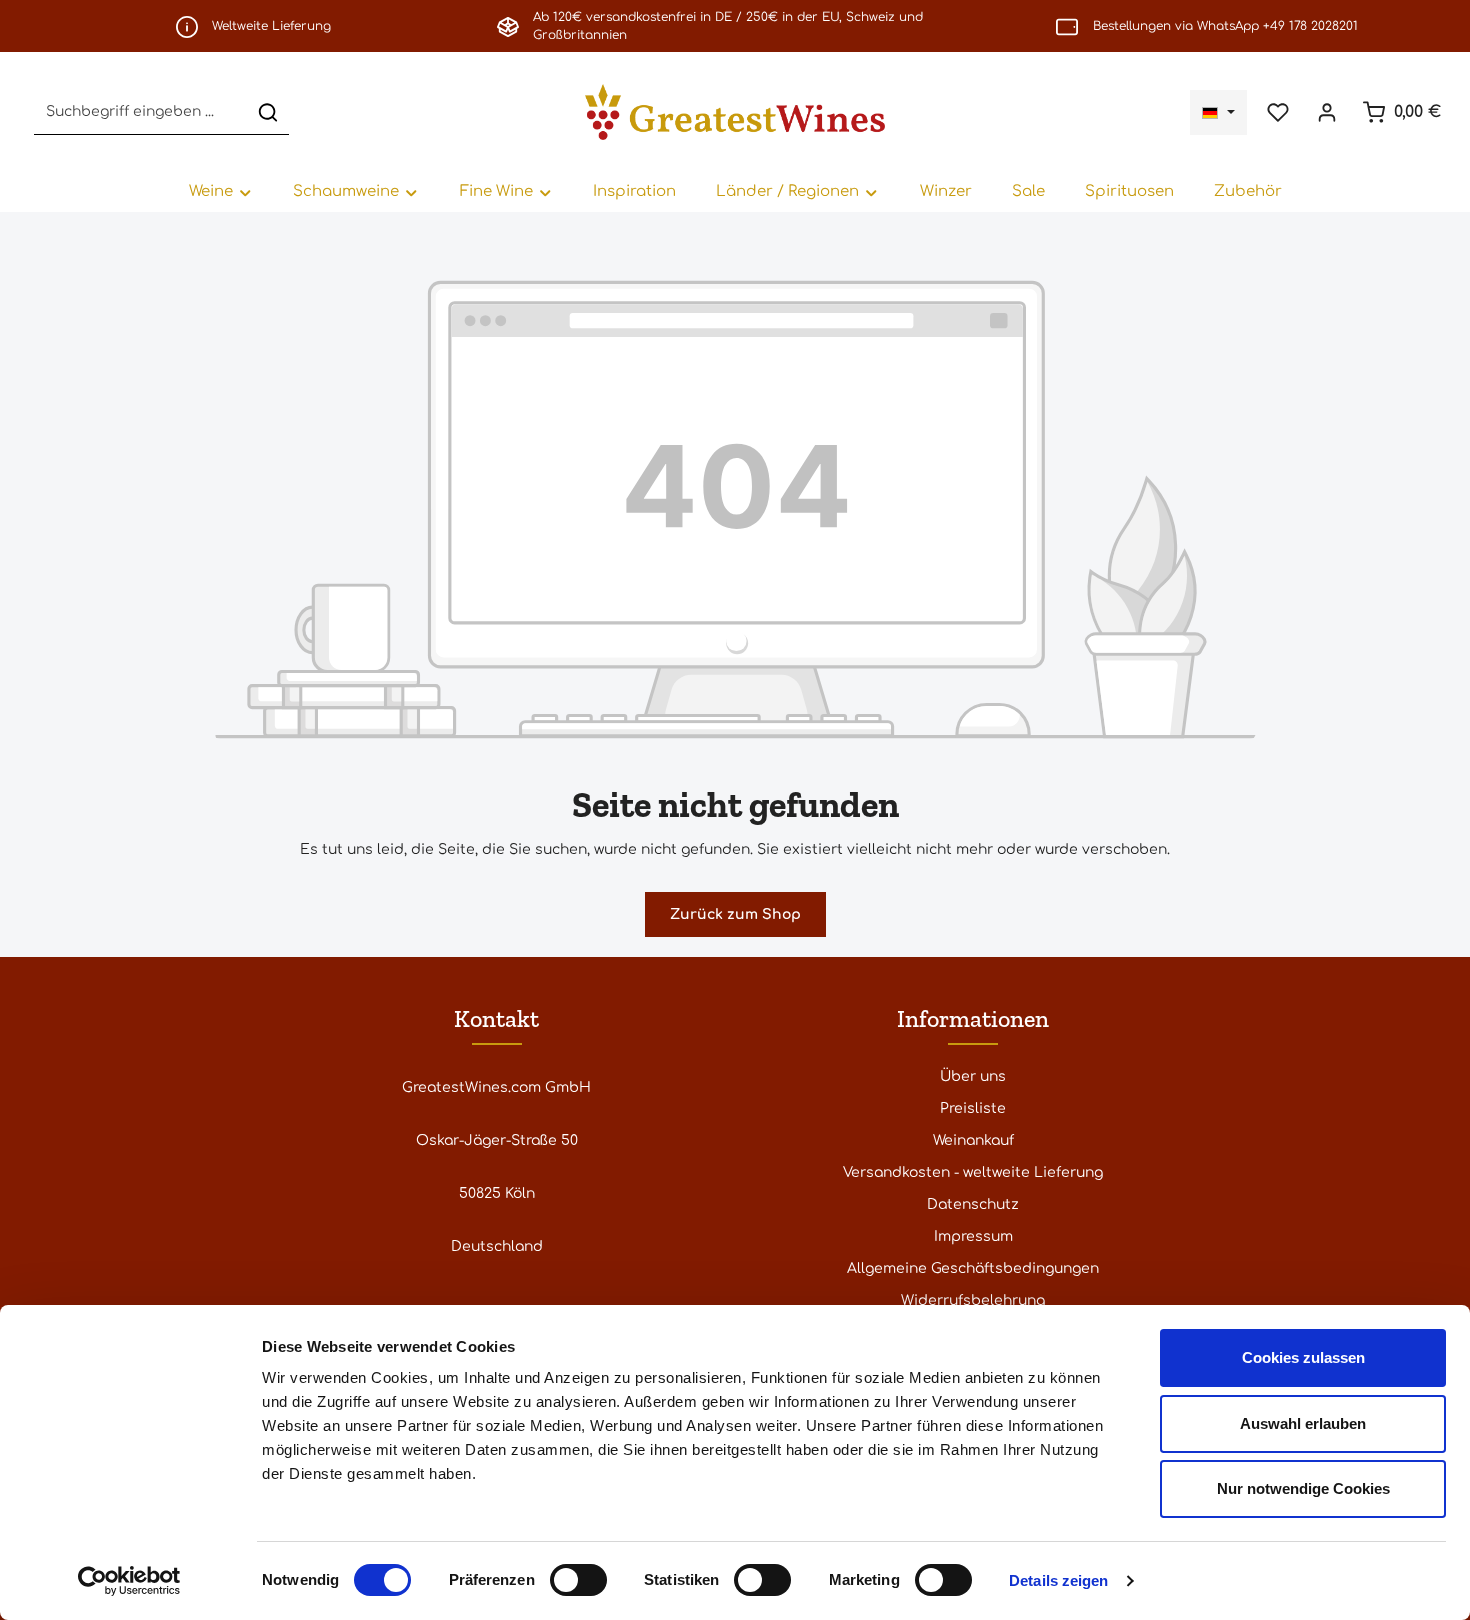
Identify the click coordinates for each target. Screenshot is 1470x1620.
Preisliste (973, 1108)
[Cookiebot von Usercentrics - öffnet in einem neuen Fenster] (129, 1581)
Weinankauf (973, 1140)
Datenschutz (973, 1204)
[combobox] (141, 112)
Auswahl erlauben (1303, 1423)
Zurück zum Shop (735, 914)
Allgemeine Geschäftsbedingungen (973, 1268)
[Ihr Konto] (1326, 112)
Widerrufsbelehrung (973, 1300)
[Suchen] (268, 112)
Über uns (973, 1076)
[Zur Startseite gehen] (735, 112)
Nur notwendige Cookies (1303, 1488)
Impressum (973, 1236)
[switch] (578, 1580)
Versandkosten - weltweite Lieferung (973, 1172)
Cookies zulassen (1303, 1357)
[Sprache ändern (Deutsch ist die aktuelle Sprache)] (1218, 112)
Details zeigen (1058, 1580)
